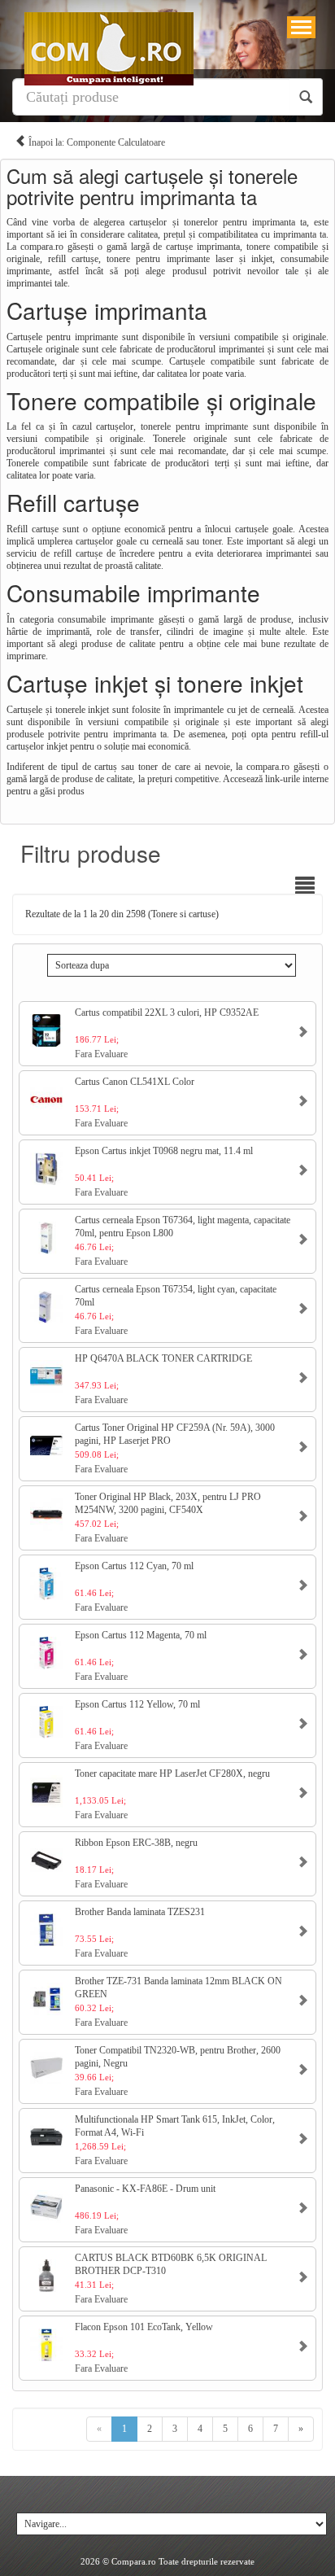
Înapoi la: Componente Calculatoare (96, 142)
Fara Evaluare (101, 1054)
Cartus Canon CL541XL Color (135, 1082)
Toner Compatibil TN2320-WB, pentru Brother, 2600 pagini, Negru (178, 2057)
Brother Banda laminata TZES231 (140, 1912)
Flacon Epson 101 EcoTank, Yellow (144, 2327)
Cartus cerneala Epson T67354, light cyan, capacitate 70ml (176, 1296)
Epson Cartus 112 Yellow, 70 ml (137, 1704)
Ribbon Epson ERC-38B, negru (136, 1843)
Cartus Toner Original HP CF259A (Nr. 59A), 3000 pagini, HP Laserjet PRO (175, 1434)
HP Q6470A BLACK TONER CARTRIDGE (163, 1358)
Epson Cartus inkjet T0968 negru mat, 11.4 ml (164, 1151)
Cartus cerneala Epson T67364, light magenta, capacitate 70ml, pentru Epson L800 (183, 1227)
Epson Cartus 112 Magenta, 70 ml (141, 1635)
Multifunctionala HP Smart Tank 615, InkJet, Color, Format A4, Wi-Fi (175, 2126)
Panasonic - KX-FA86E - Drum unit (145, 2189)
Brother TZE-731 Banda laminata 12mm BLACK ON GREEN (178, 1988)
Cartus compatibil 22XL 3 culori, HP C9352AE (167, 1012)
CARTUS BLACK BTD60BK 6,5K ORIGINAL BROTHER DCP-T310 (171, 2264)
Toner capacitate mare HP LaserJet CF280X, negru (172, 1773)
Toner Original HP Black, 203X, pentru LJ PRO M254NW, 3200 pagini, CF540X (168, 1503)
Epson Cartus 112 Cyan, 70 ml (134, 1566)
